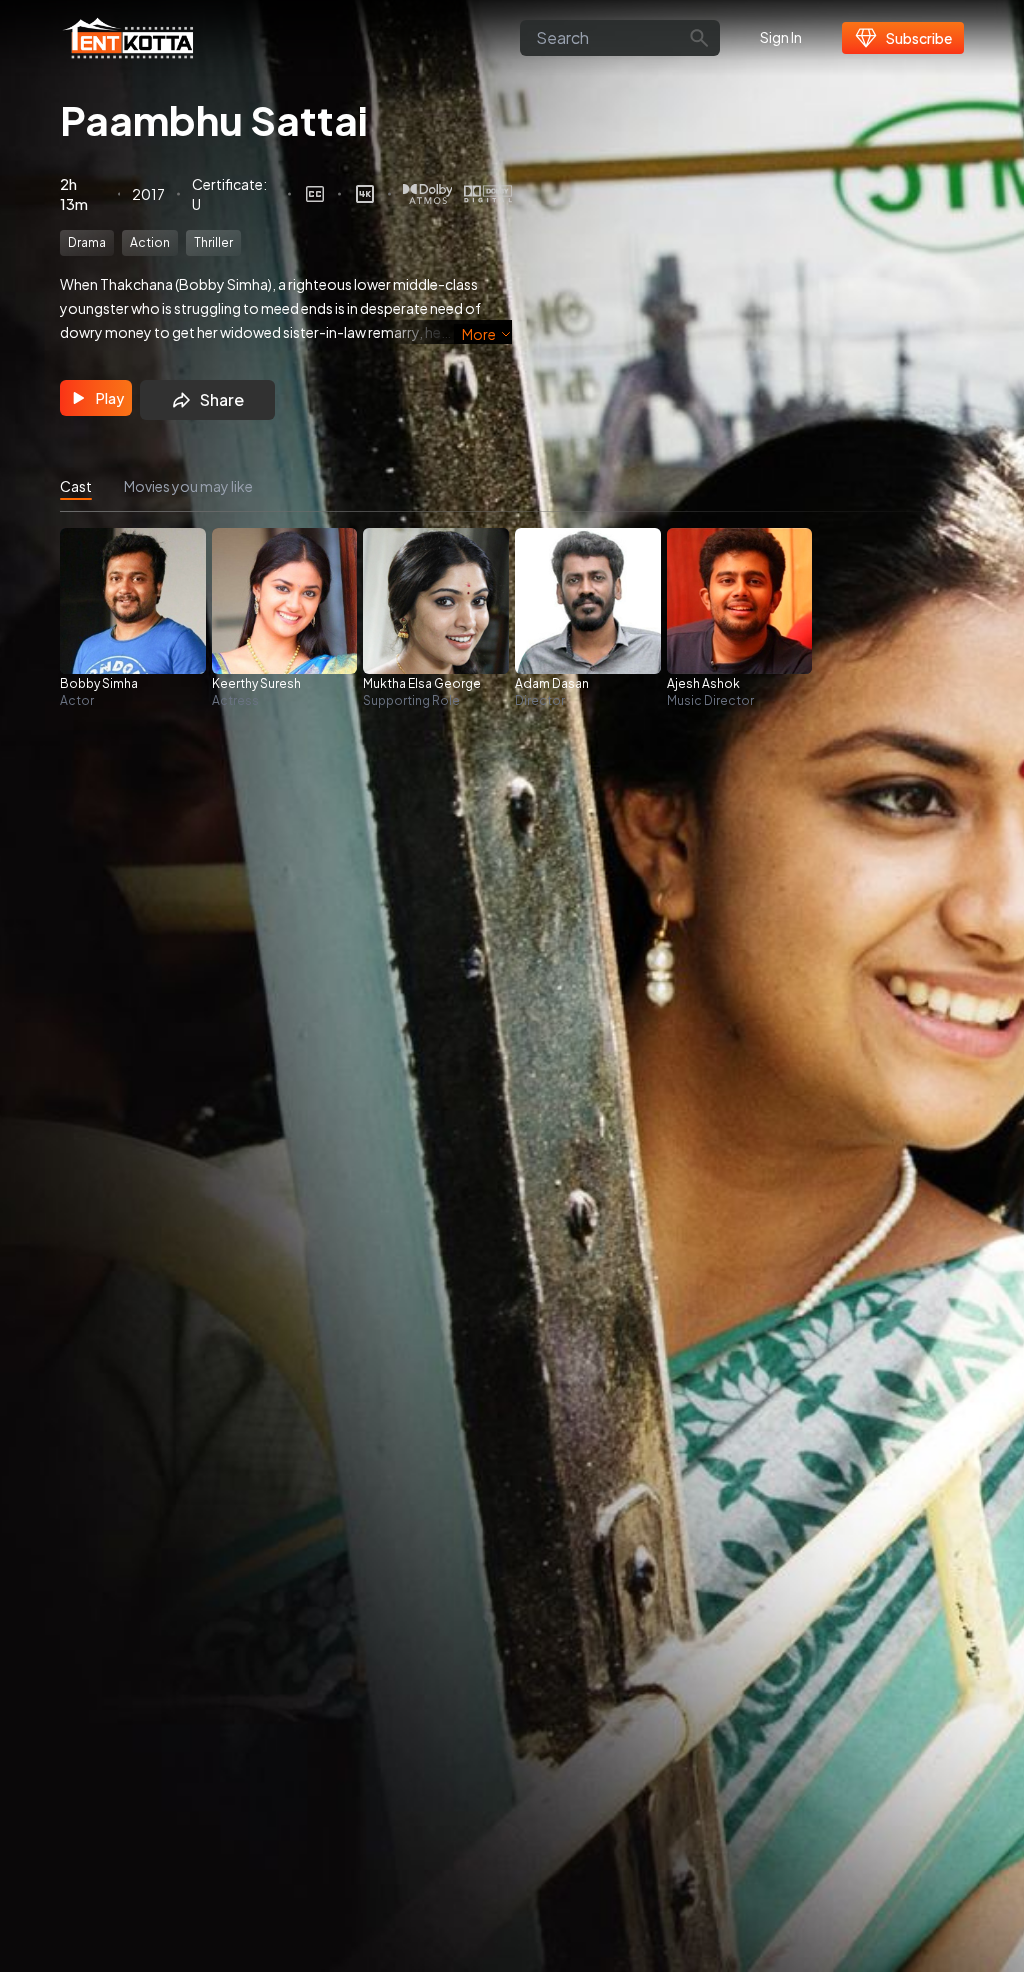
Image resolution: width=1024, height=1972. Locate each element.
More (479, 334)
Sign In (781, 37)
